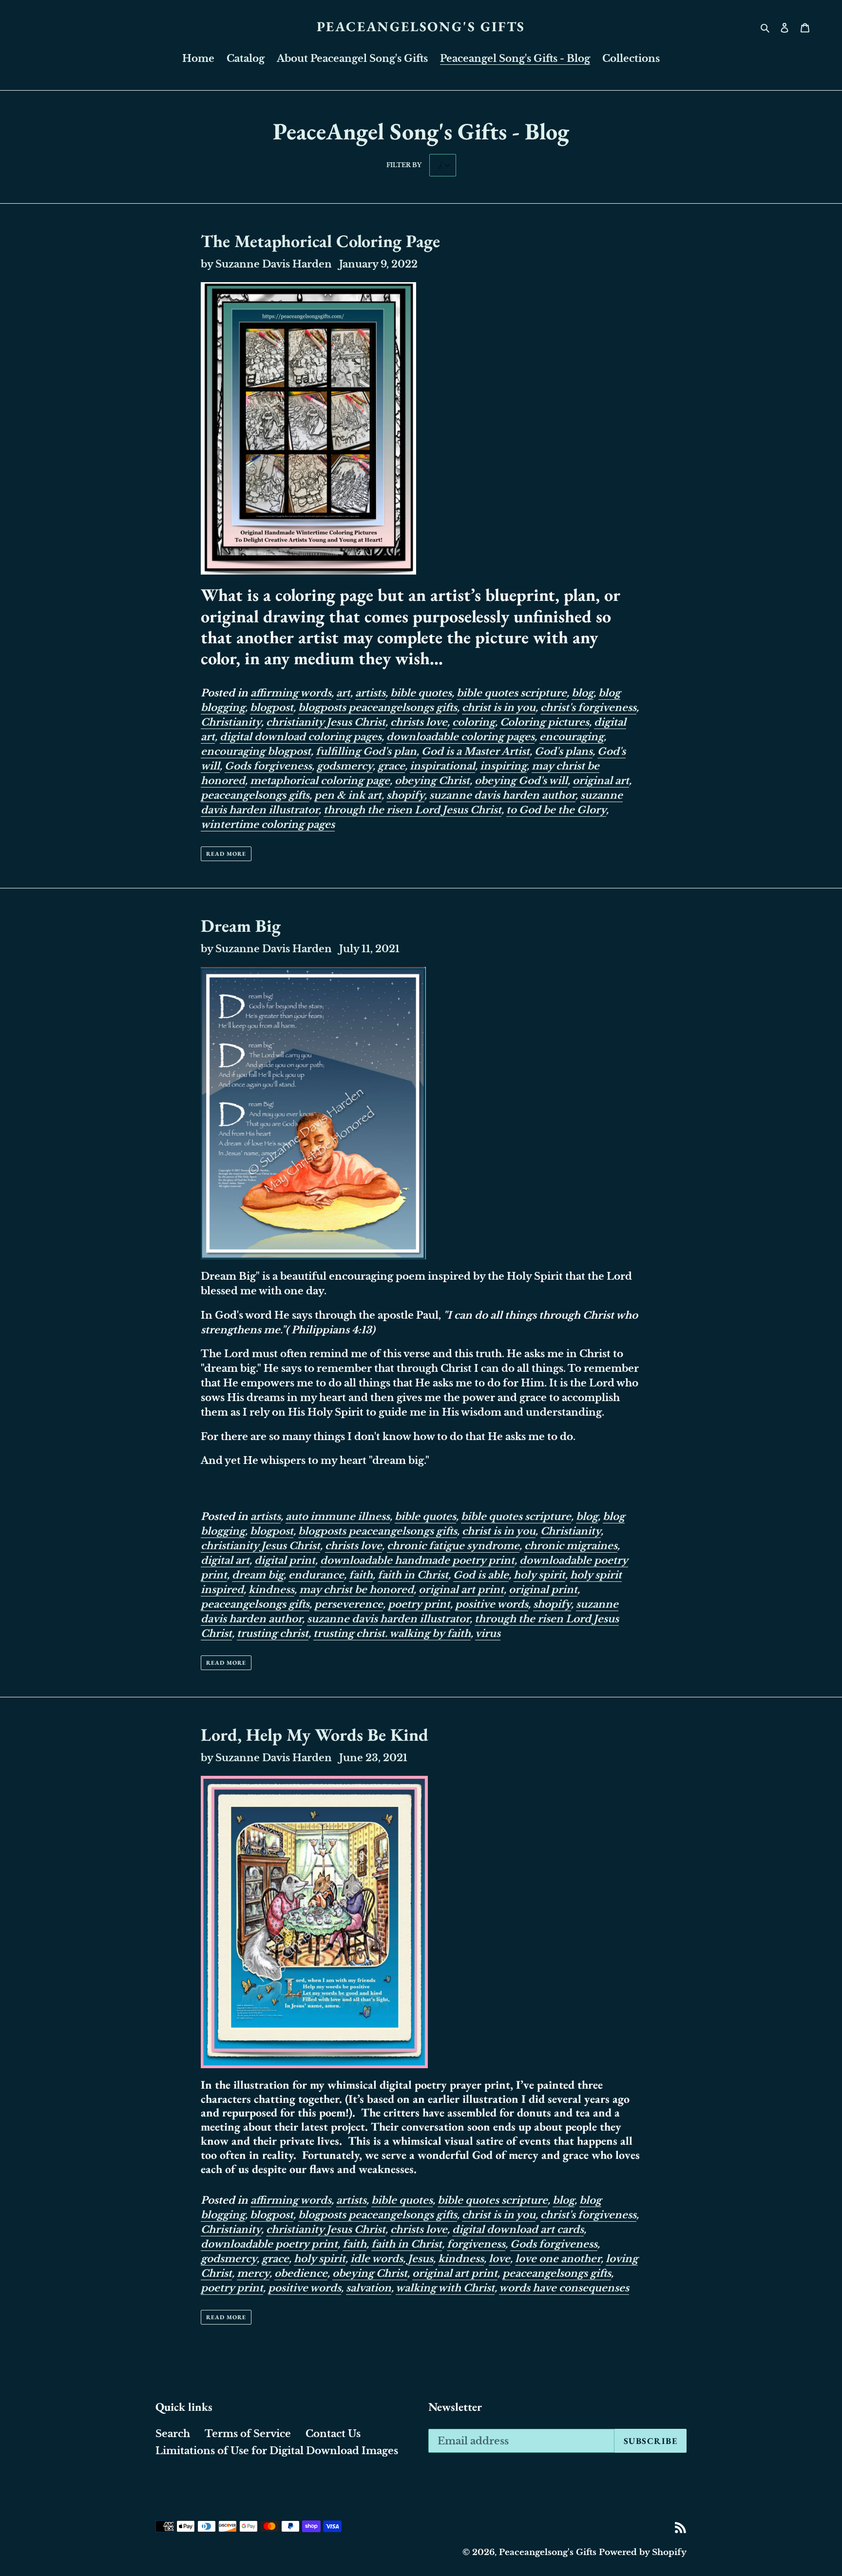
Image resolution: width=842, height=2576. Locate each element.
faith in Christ (413, 1575)
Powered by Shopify (643, 2552)
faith (361, 1575)
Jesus (421, 2259)
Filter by (404, 165)
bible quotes (421, 693)
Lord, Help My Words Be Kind (315, 1735)
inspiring (503, 766)
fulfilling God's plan (366, 751)
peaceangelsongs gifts (255, 795)
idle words (377, 2259)
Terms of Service (248, 2434)
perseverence (349, 1604)
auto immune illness (338, 1517)
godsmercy (345, 766)
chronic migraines (571, 1546)
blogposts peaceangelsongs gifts (378, 708)
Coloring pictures (545, 722)
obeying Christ (432, 781)
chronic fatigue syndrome (453, 1546)
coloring (474, 722)
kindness (271, 1590)
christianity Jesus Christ (326, 722)
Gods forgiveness (268, 766)
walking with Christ (445, 2288)
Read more (226, 854)
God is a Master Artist (476, 751)
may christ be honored (356, 1590)
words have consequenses (564, 2288)
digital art (225, 1560)
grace (391, 766)
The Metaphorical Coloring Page (320, 241)
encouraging (572, 737)
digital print (285, 1560)
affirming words (291, 693)
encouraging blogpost (256, 751)
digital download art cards (518, 2230)
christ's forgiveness (588, 708)
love (499, 2259)
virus (488, 1634)
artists (370, 693)
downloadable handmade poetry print (417, 1560)
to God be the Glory (556, 810)
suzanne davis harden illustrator (388, 1619)
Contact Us (333, 2434)
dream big (258, 1575)
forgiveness (476, 2244)
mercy (253, 2273)
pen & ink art (348, 795)
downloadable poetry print (269, 2244)
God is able (481, 1575)
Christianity (231, 722)
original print (543, 1590)
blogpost (272, 708)
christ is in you (499, 708)
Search (173, 2434)
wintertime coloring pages (268, 825)
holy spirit (539, 1575)
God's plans (564, 751)
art (343, 693)
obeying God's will (521, 781)
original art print (461, 1590)
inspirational (442, 766)
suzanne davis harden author (502, 795)
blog (583, 693)
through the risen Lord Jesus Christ (412, 810)
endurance (316, 1575)
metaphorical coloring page (320, 781)
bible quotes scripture (512, 693)
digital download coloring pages (301, 737)
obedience (301, 2273)
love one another (558, 2259)
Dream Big (241, 926)
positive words (492, 1604)
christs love (419, 722)
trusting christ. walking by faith (392, 1634)
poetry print (419, 1604)
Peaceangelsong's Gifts (421, 27)
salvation (369, 2288)
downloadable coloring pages (460, 737)
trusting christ (273, 1634)
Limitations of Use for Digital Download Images (277, 2451)
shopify (405, 795)
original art (601, 781)
